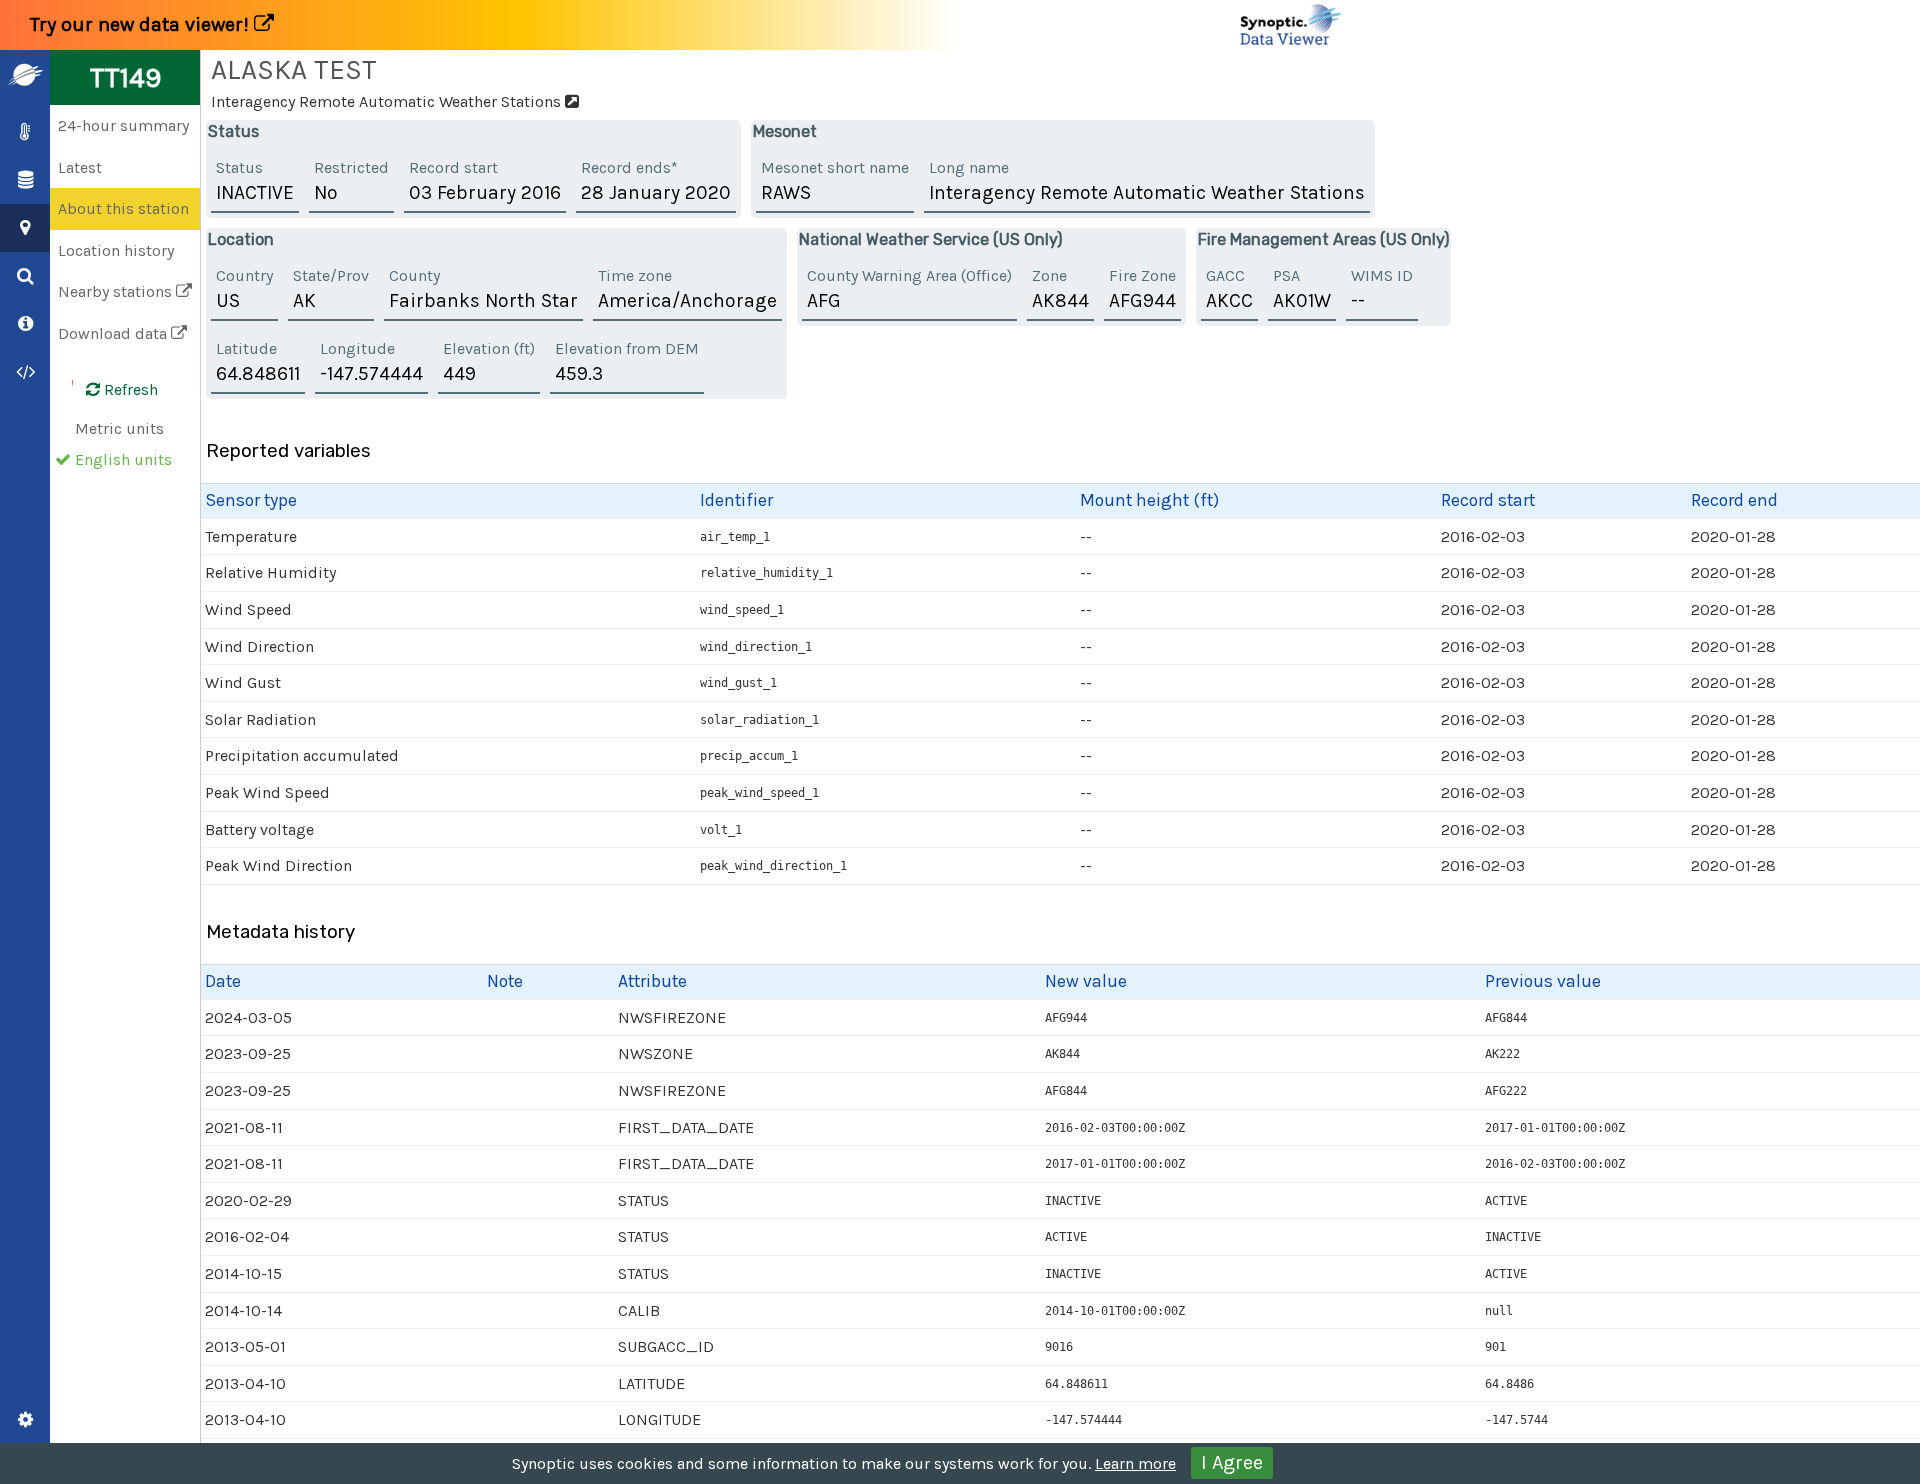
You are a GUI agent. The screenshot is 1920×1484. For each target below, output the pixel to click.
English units (123, 459)
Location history (116, 250)
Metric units (119, 428)
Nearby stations (117, 291)
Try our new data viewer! (142, 24)
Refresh (129, 389)
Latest (80, 167)
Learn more (1135, 1463)
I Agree (1232, 1462)
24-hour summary (123, 125)
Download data (114, 333)
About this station (123, 208)
